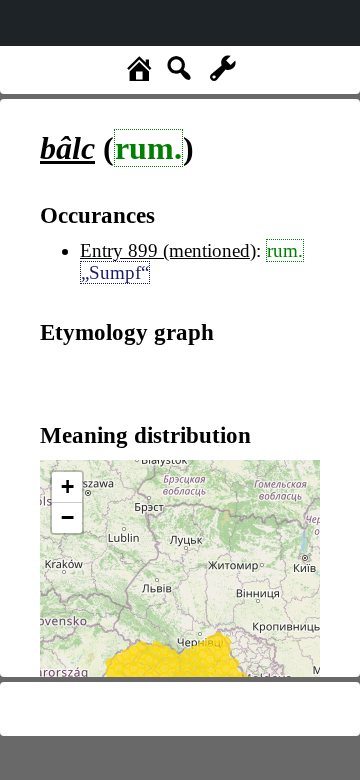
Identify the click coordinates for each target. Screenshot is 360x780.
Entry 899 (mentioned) (168, 250)
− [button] (67, 517)
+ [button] (67, 486)
